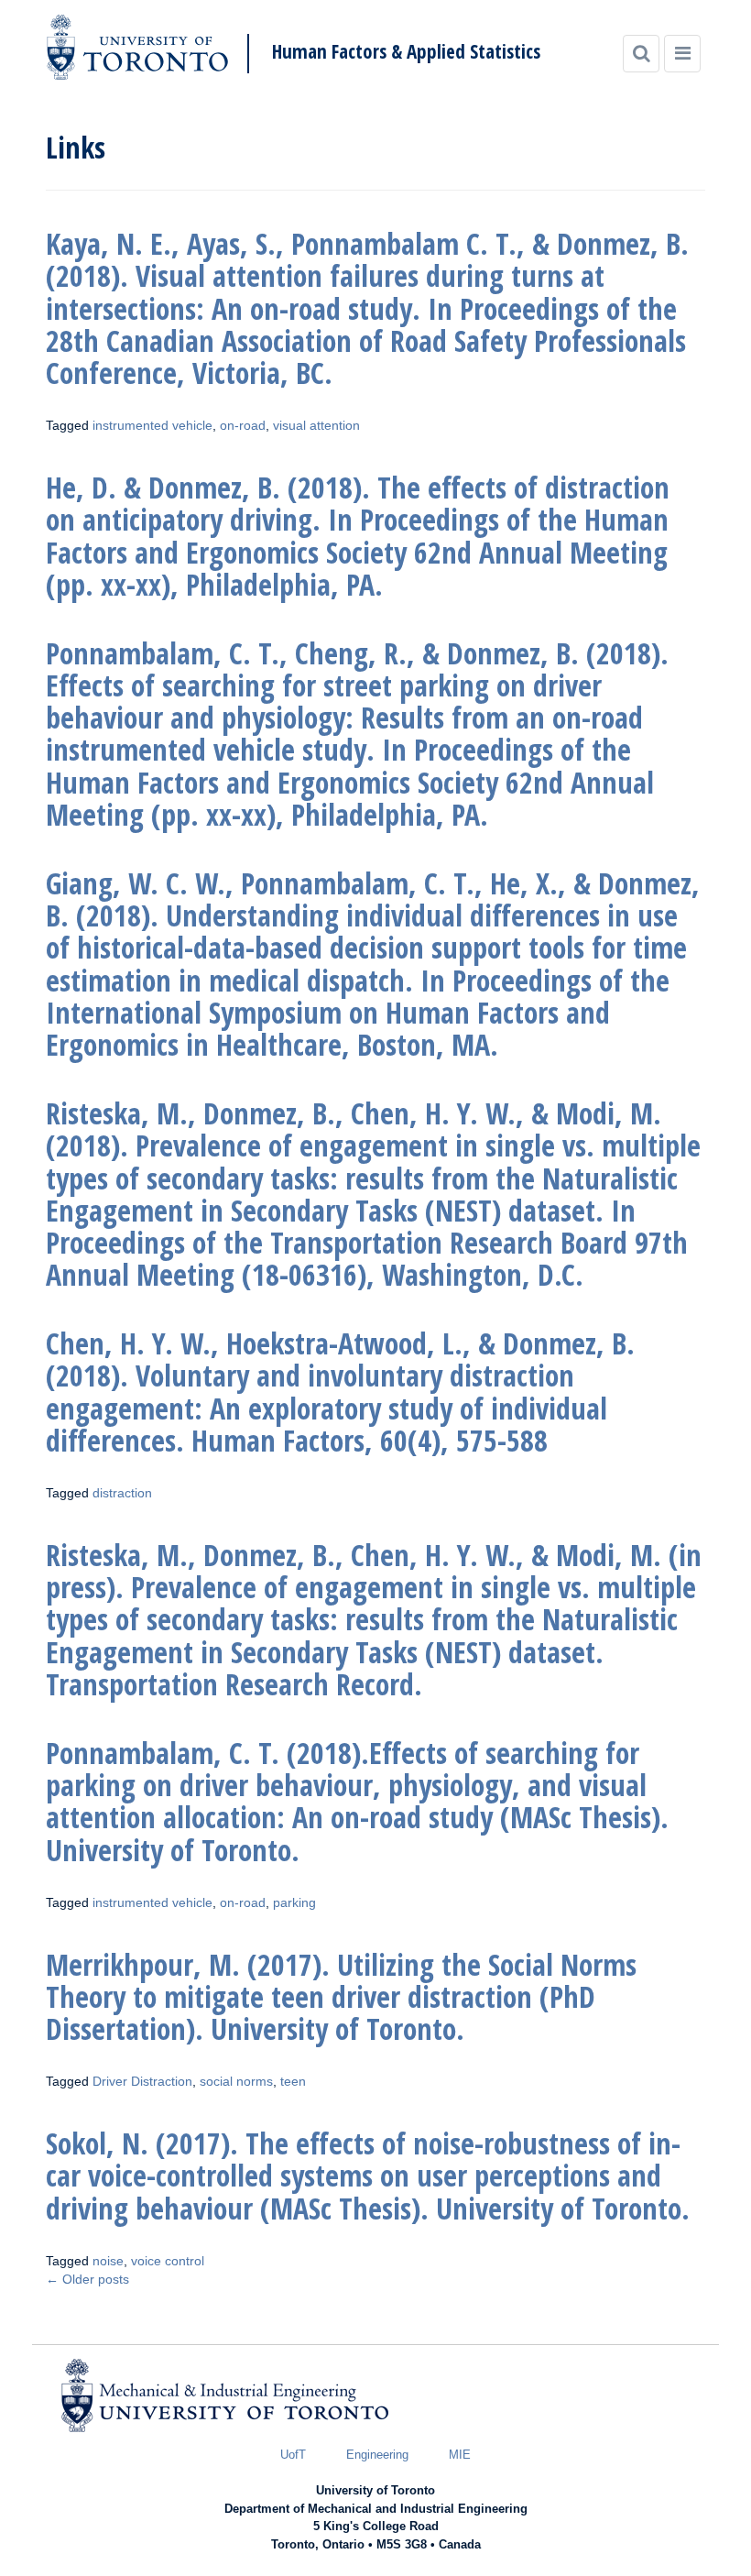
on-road (243, 425)
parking (294, 1902)
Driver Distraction (142, 2081)
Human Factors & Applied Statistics (406, 52)
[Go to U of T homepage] (137, 47)
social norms (236, 2081)
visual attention (316, 425)
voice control (168, 2261)
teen (293, 2081)
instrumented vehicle (152, 425)
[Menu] (682, 54)
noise (108, 2261)
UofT (293, 2455)
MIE (460, 2455)
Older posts (87, 2279)
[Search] (641, 54)
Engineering (377, 2455)
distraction (122, 1493)
